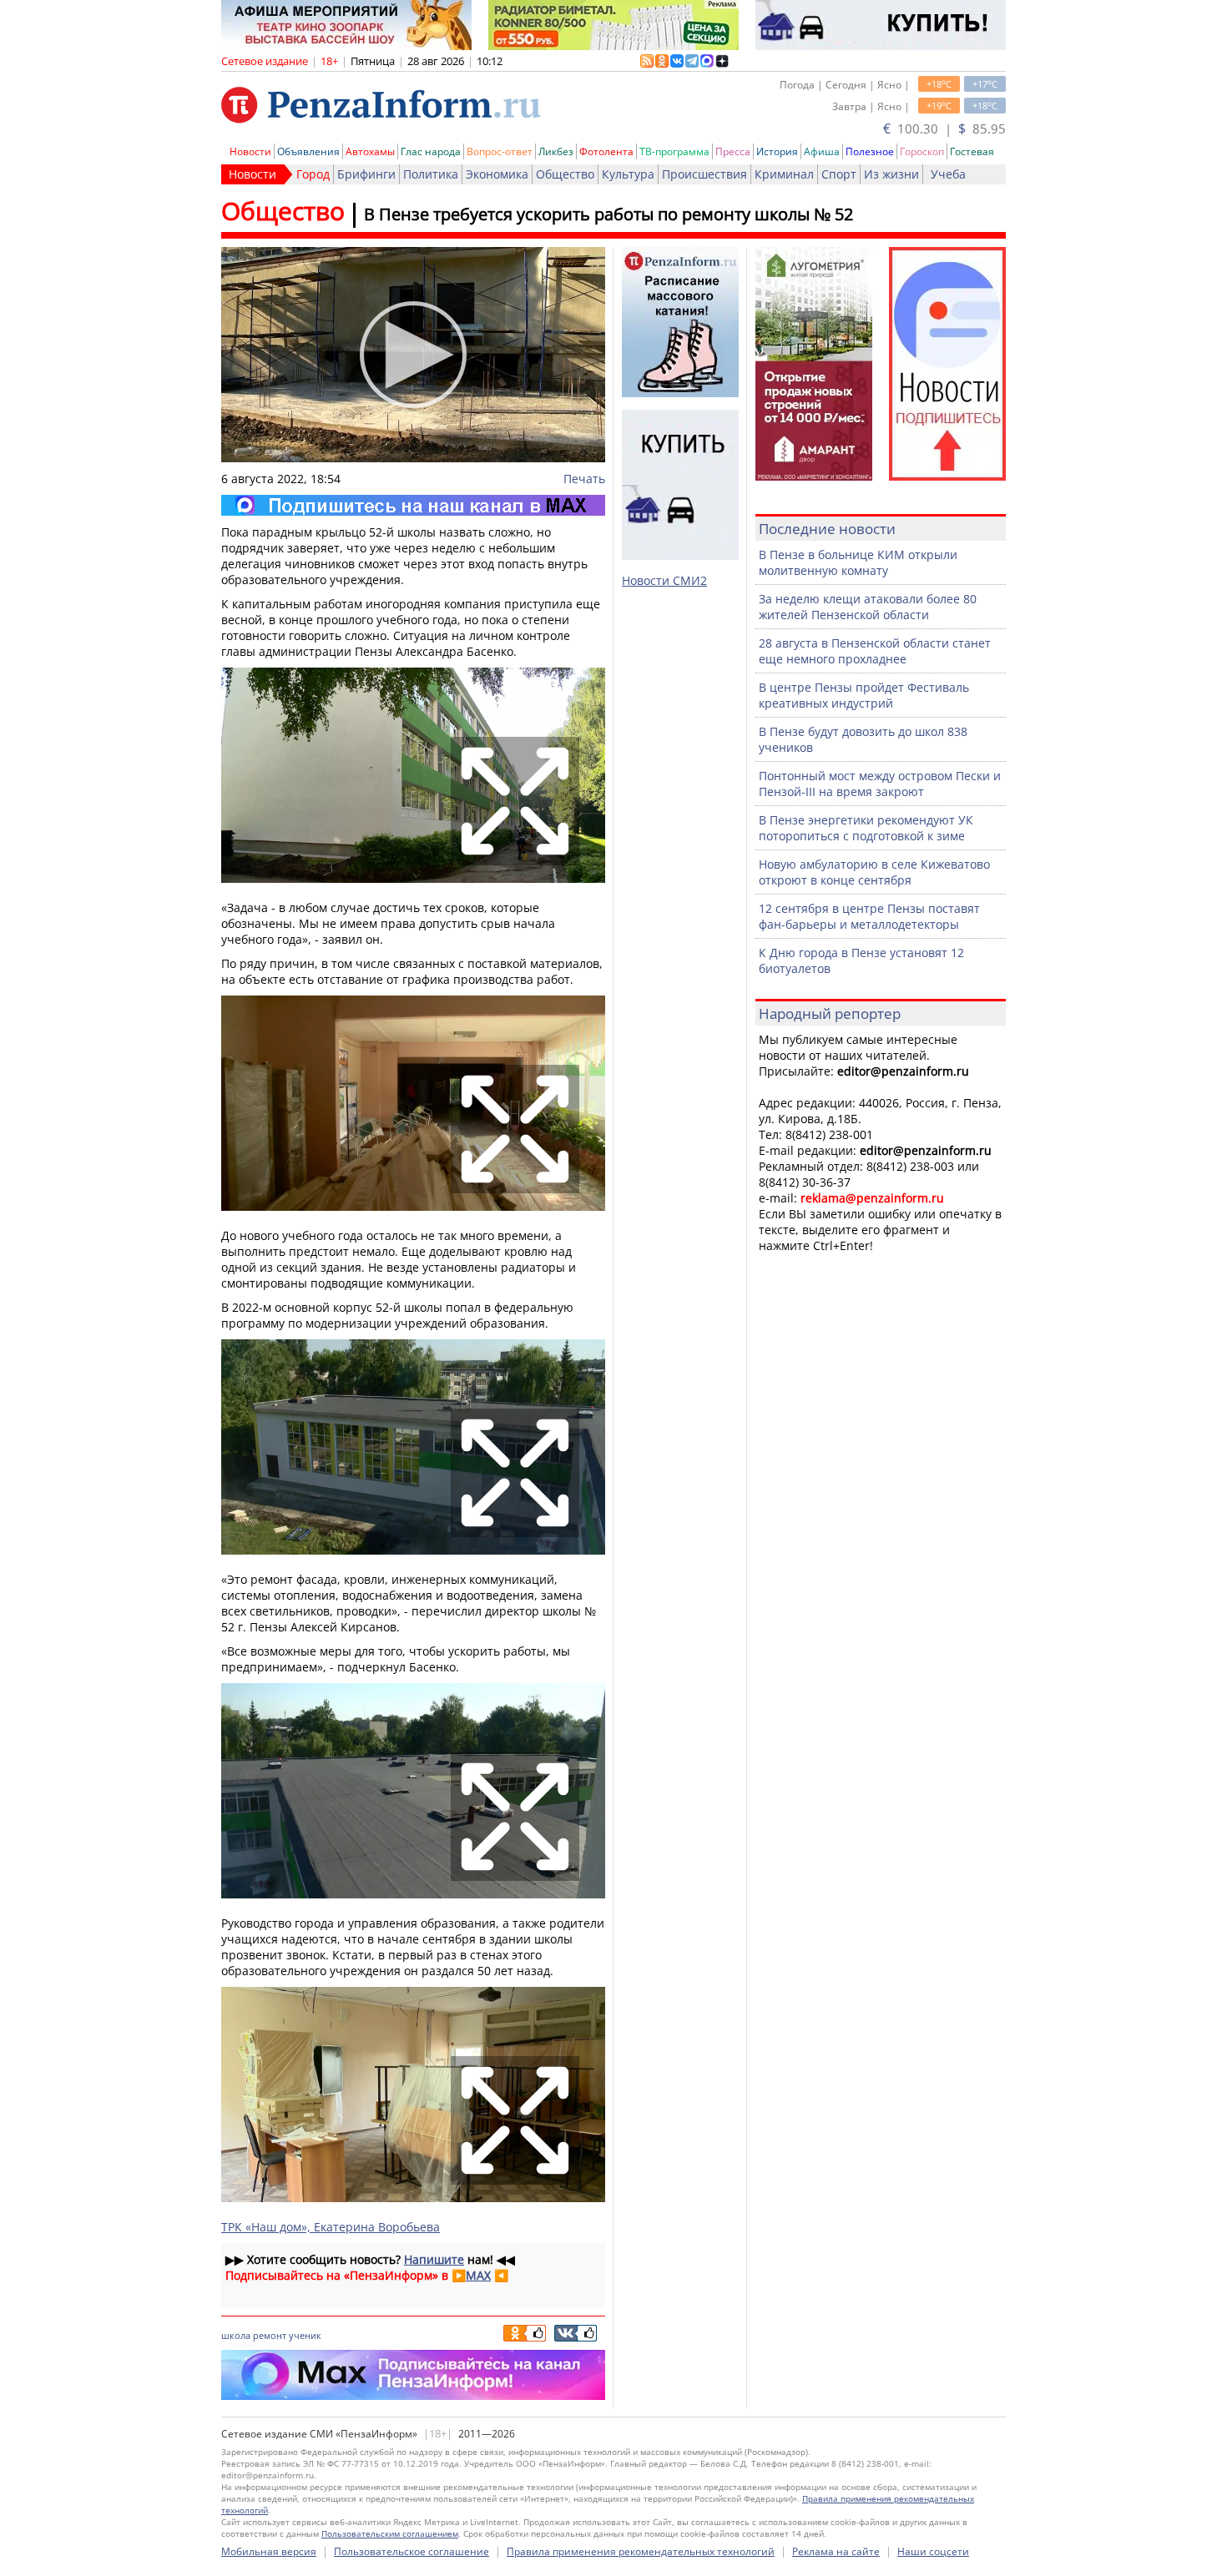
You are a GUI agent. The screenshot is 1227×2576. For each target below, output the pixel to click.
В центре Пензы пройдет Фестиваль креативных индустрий (864, 695)
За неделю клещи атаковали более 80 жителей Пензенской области (868, 607)
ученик (305, 2335)
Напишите (434, 2259)
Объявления (308, 151)
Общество (565, 174)
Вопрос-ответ (500, 151)
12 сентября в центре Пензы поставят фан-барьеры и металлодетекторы (869, 916)
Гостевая (972, 151)
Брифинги (366, 174)
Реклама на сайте (836, 2551)
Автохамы (370, 151)
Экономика (497, 174)
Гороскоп (922, 151)
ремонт (270, 2335)
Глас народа (431, 151)
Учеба (948, 174)
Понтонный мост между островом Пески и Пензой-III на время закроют (880, 784)
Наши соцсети (933, 2551)
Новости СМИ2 (664, 580)
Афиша (822, 151)
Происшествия (704, 174)
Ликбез (556, 151)
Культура (628, 174)
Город (313, 174)
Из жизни (891, 174)
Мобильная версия (269, 2551)
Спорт (839, 174)
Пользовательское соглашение (412, 2551)
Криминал (784, 174)
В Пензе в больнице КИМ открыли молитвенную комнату (858, 562)
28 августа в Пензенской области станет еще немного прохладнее (875, 651)
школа (236, 2335)
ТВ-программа (674, 151)
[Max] (413, 505)
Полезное (870, 151)
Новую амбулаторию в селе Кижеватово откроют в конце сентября (874, 872)
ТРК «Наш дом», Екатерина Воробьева (331, 2227)
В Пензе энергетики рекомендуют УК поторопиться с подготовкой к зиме (866, 828)
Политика (431, 174)
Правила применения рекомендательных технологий (641, 2551)
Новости (250, 151)
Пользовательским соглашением (390, 2533)
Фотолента (606, 151)
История (777, 151)
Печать (584, 479)
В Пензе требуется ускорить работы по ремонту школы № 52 (608, 214)
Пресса (733, 151)
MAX (478, 2275)
